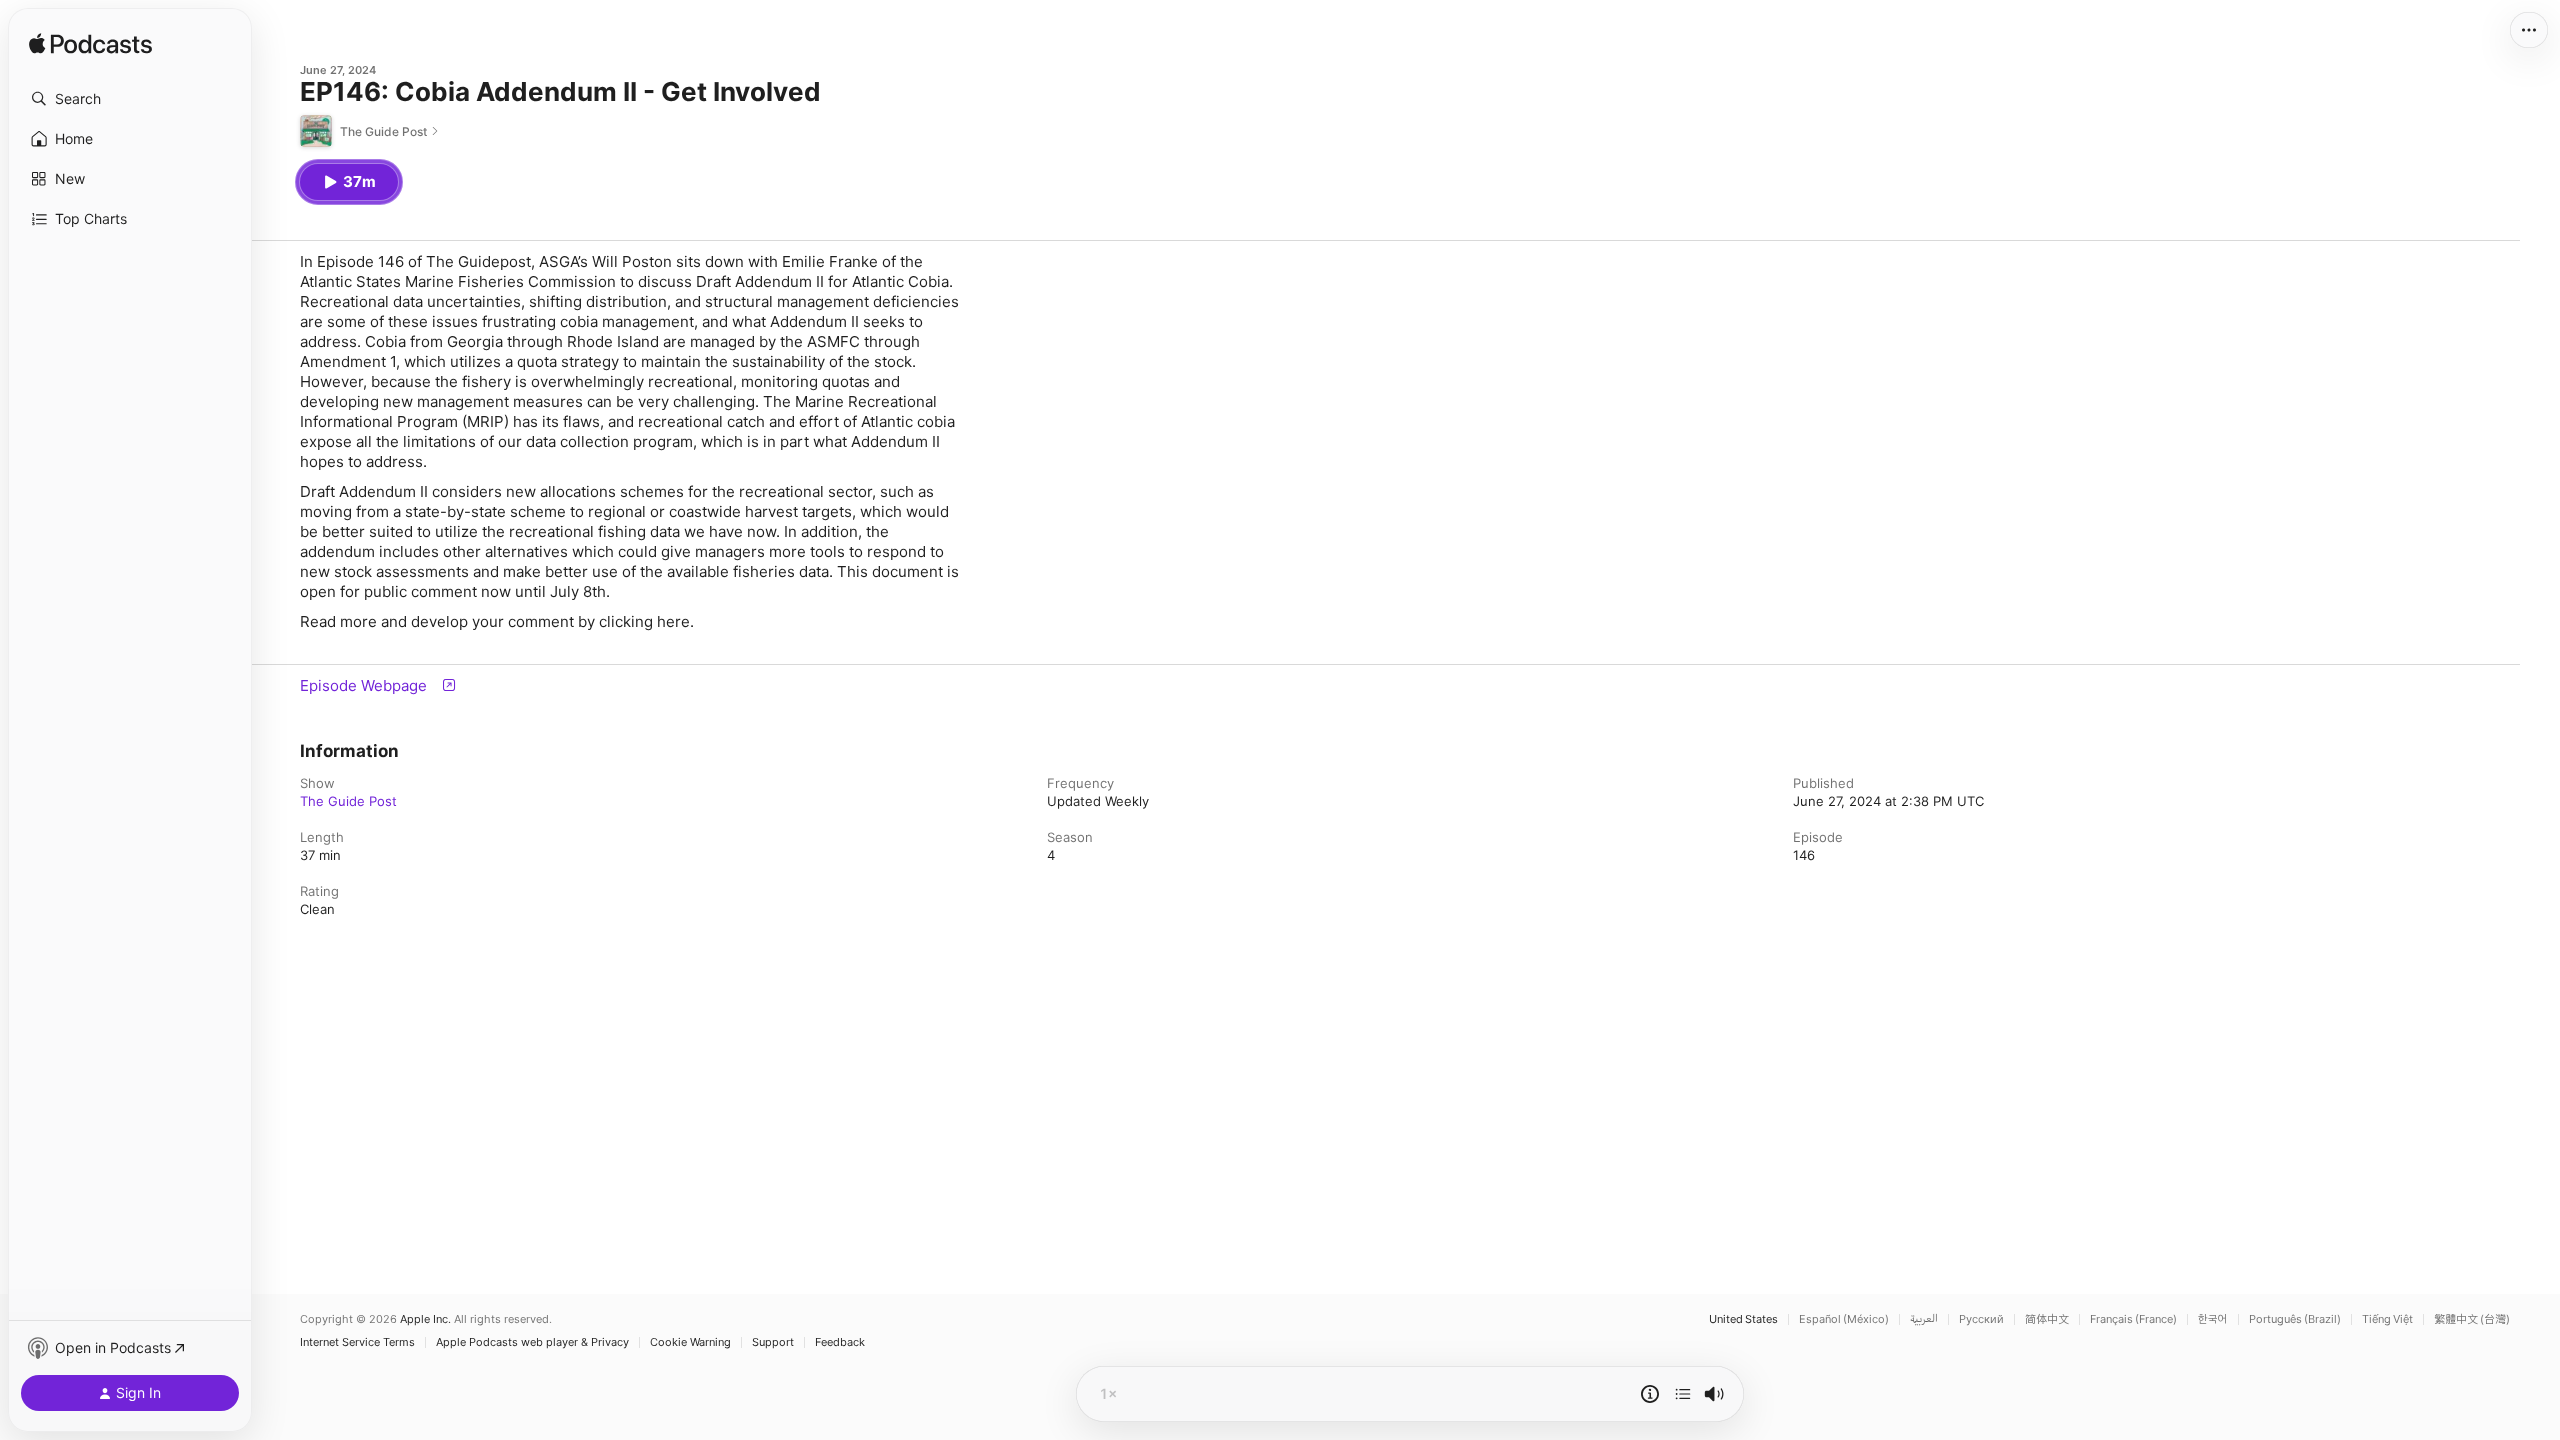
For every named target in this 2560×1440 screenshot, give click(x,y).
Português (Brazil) (2295, 1319)
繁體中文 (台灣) (2472, 1319)
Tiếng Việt (2387, 1319)
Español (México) (1844, 1319)
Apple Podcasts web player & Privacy (532, 1342)
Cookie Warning (690, 1342)
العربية (1924, 1319)
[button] (130, 99)
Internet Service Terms (357, 1342)
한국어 (2213, 1319)
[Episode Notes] (1650, 1394)
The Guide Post (348, 801)
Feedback (840, 1342)
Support (773, 1342)
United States (1743, 1319)
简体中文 (2047, 1319)
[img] (90, 45)
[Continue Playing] (1683, 1394)
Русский (1981, 1319)
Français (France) (2133, 1319)
